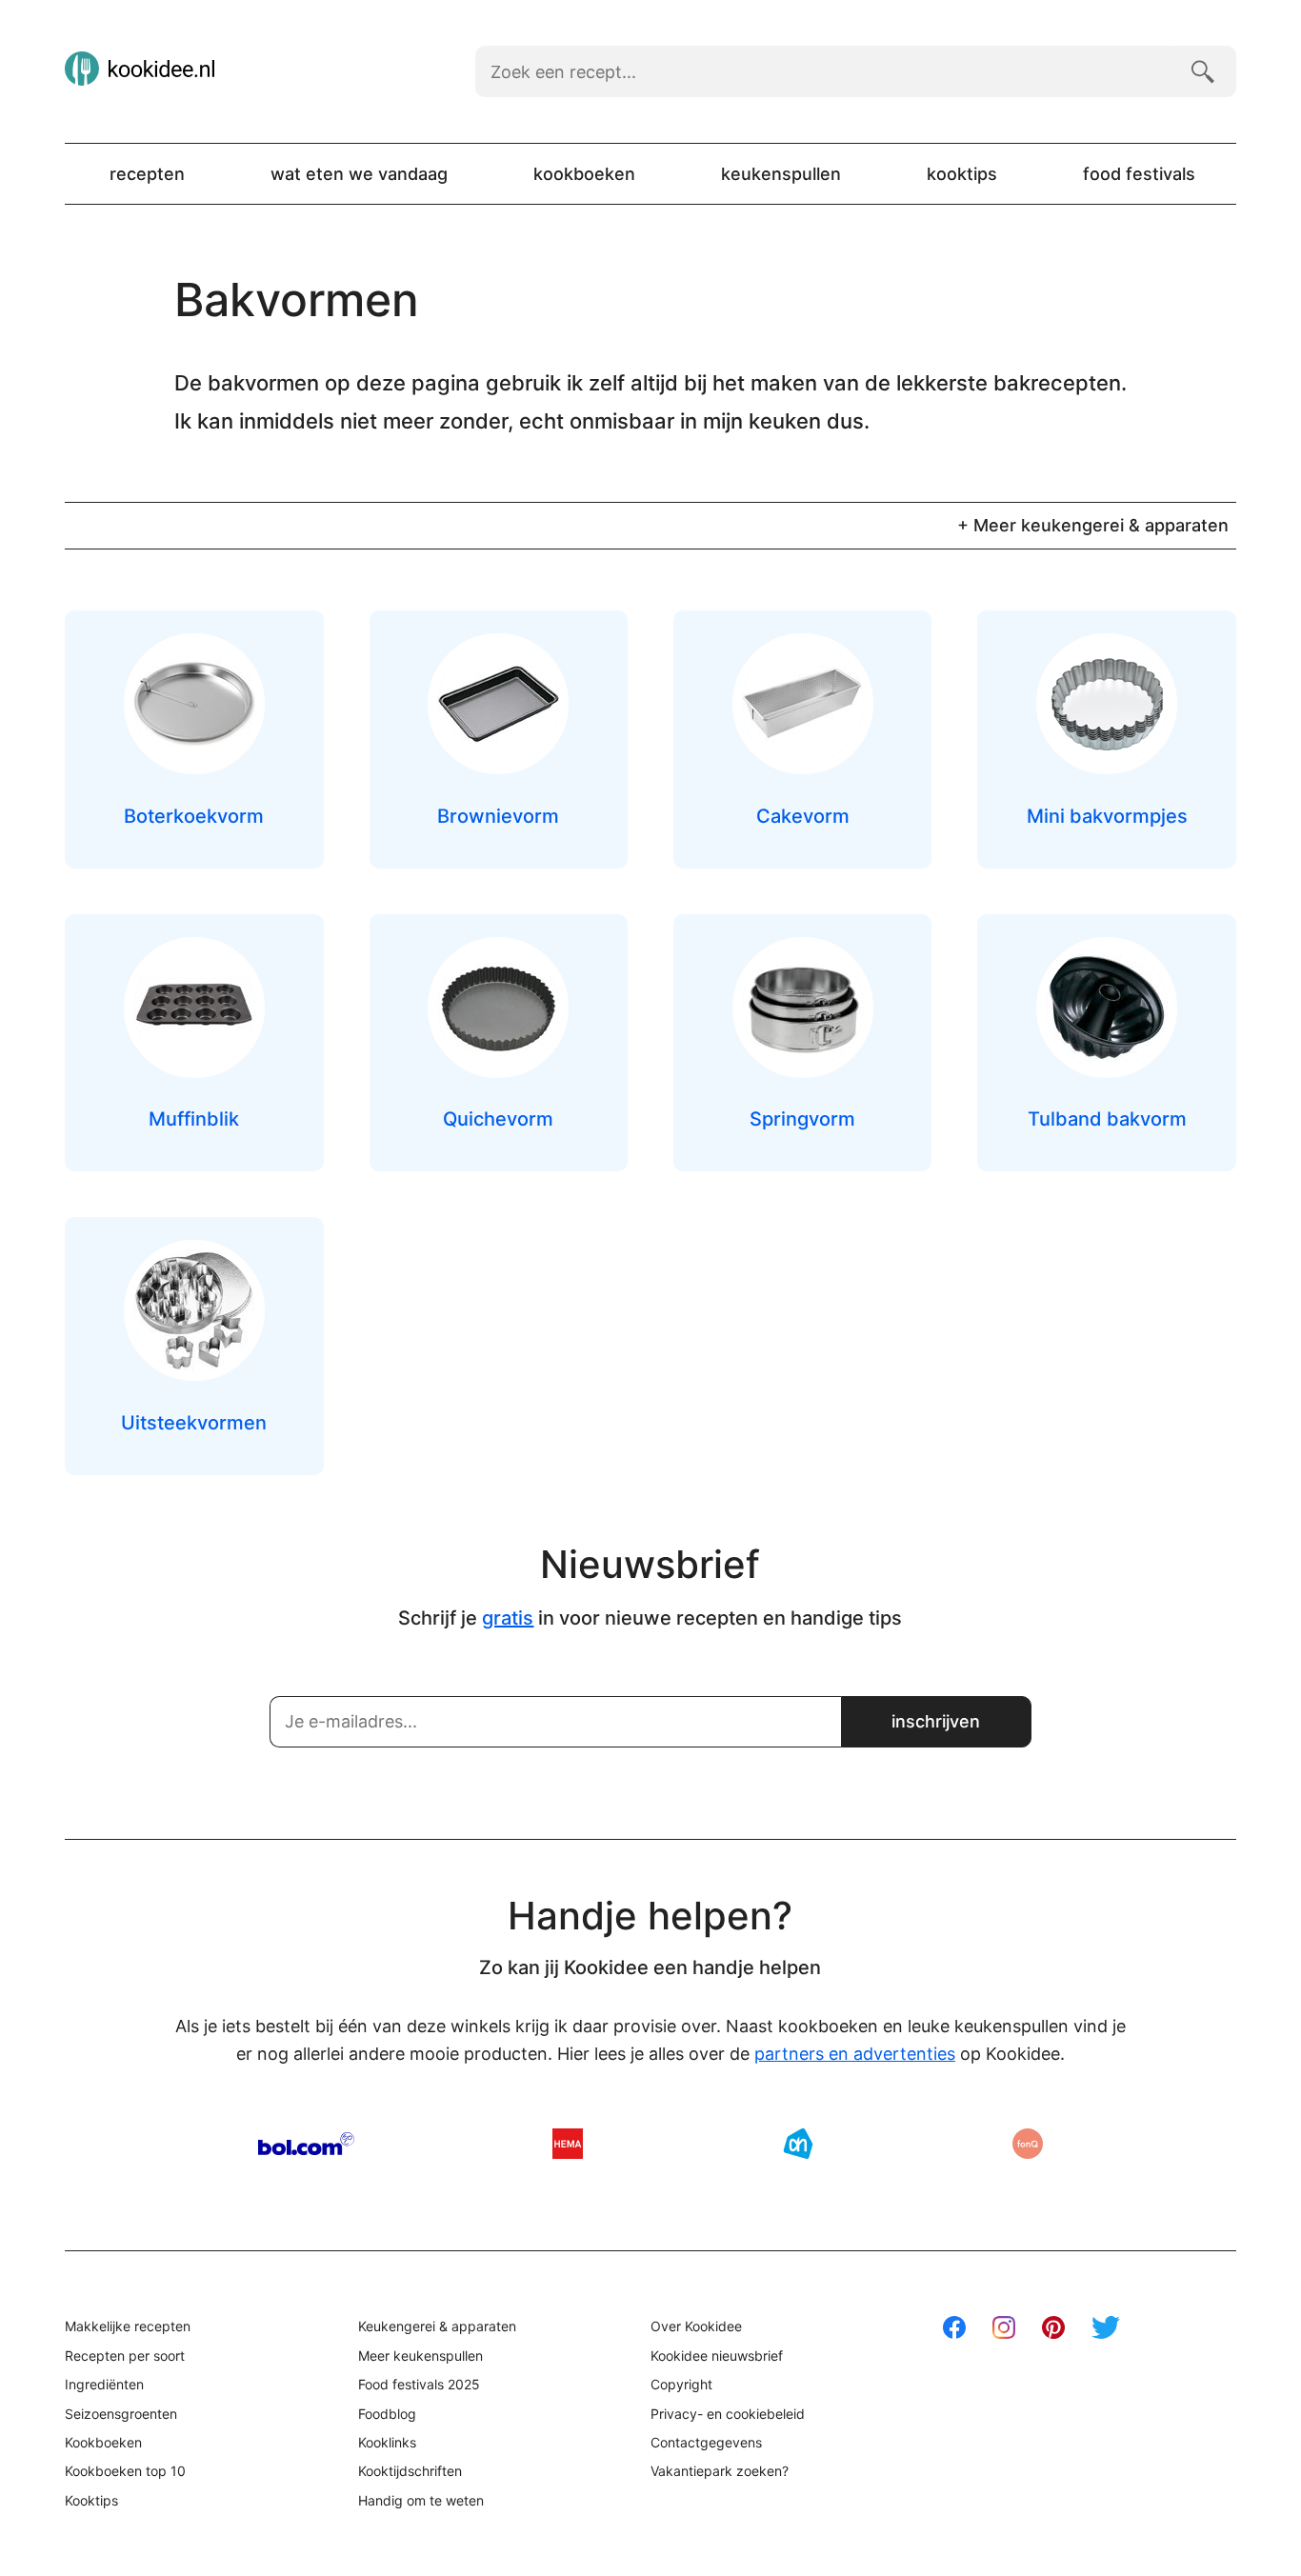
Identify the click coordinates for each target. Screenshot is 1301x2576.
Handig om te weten (421, 2500)
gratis (508, 1618)
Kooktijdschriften (410, 2471)
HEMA (568, 2144)
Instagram (1004, 2327)
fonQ (1028, 2144)
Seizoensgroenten (121, 2414)
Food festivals (1139, 174)
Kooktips (962, 174)
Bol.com (306, 2144)
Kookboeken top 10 (125, 2471)
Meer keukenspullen (420, 2356)
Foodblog (387, 2414)
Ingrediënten (104, 2384)
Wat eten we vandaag (359, 174)
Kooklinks (387, 2442)
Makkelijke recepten (128, 2326)
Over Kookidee (696, 2326)
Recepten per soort (125, 2356)
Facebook (954, 2327)
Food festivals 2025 (419, 2384)
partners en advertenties (855, 2054)
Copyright (681, 2384)
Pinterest (1053, 2327)
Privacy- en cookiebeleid (728, 2414)
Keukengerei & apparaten (437, 2326)
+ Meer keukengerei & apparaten (1093, 525)
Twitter (1106, 2327)
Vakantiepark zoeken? (720, 2471)
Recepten (147, 174)
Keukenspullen (781, 174)
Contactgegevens (706, 2442)
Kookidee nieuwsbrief (717, 2356)
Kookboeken (584, 174)
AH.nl (798, 2144)
